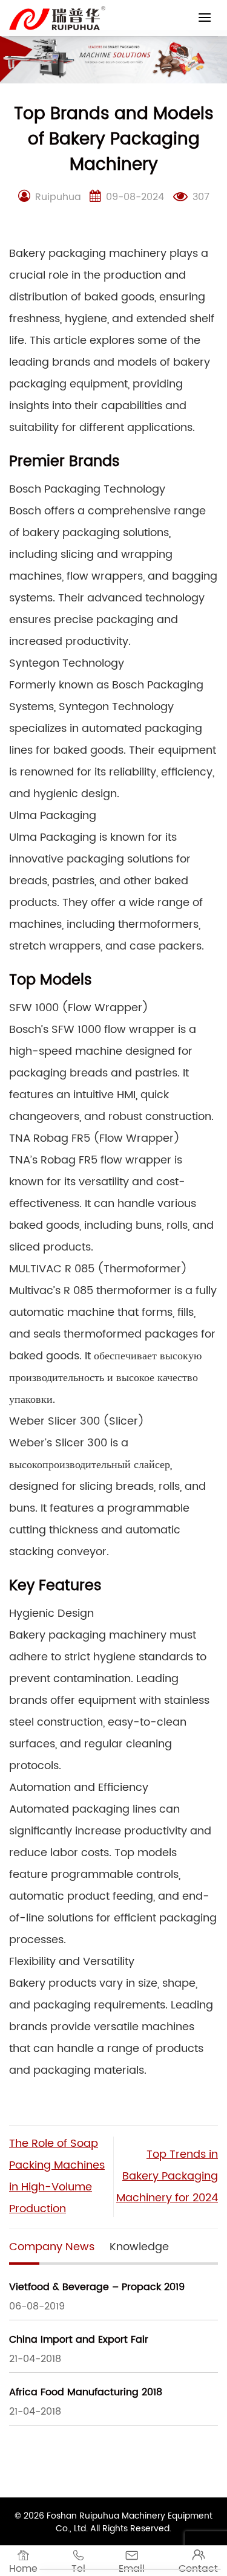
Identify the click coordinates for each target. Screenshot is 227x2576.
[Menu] (205, 17)
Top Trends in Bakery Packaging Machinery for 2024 (167, 2176)
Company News (52, 2247)
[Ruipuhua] (57, 18)
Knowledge (139, 2247)
